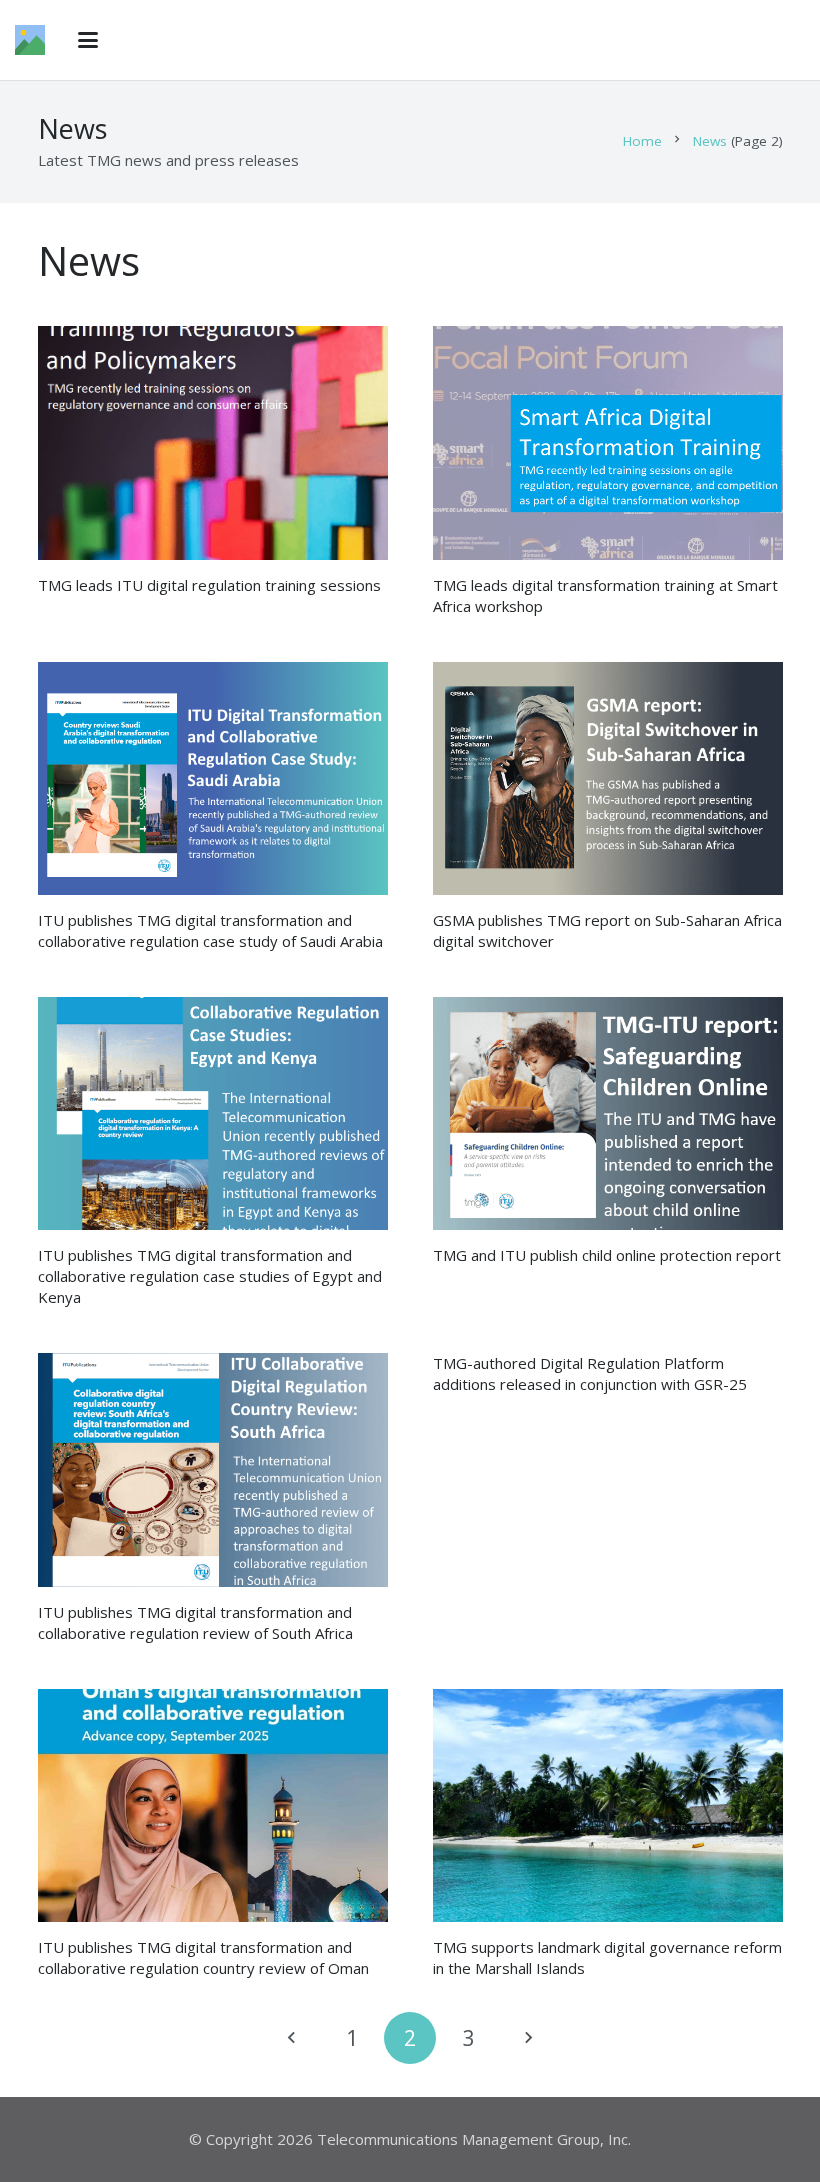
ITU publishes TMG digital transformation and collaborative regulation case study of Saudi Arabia (210, 930)
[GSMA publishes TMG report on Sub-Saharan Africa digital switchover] (608, 778)
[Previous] (293, 2038)
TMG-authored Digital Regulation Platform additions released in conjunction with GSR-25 (590, 1373)
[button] (88, 40)
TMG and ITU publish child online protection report (607, 1255)
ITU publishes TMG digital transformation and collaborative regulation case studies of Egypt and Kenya (210, 1276)
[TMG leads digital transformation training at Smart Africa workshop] (608, 442)
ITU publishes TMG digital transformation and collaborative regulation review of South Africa (195, 1622)
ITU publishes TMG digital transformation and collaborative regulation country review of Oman (203, 1957)
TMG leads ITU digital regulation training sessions (209, 585)
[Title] (30, 40)
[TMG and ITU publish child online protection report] (608, 1113)
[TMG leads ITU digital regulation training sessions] (213, 442)
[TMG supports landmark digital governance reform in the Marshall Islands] (608, 1805)
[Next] (527, 2038)
